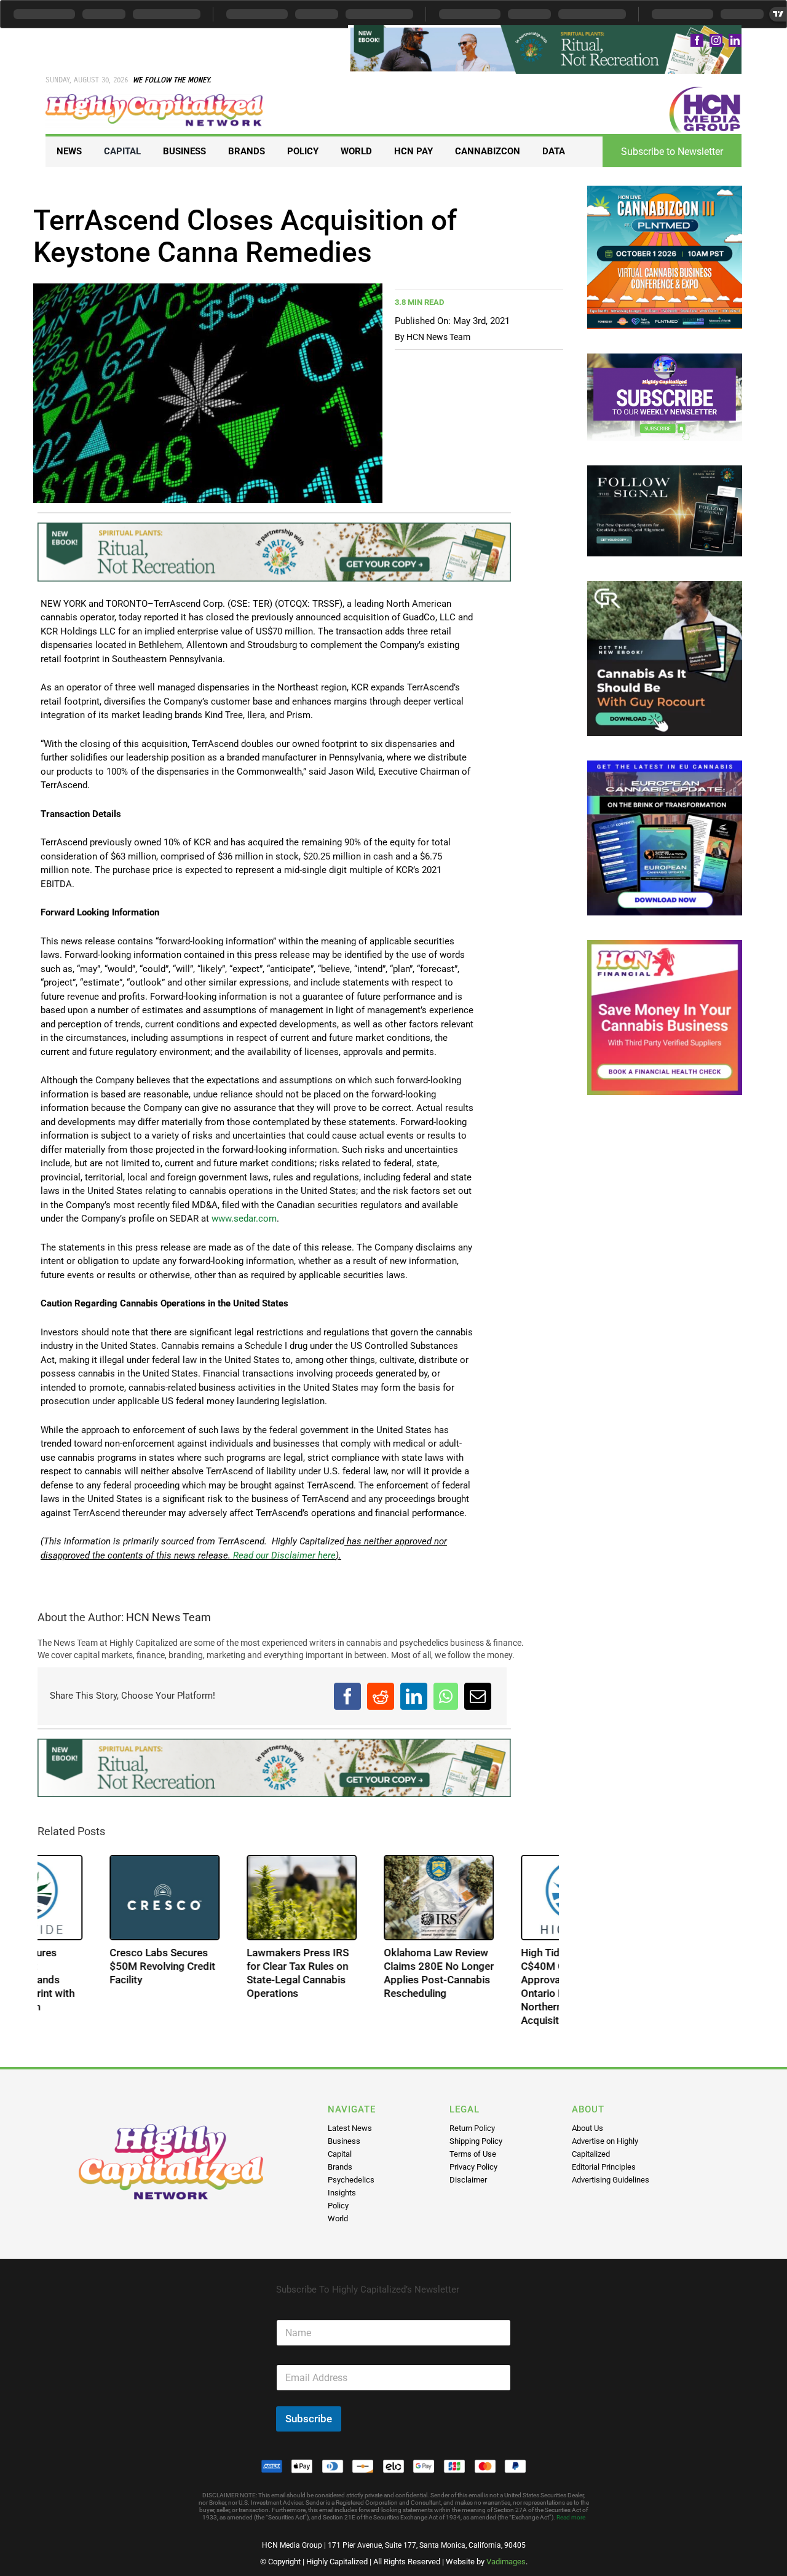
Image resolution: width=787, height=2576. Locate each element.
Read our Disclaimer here (283, 1555)
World (338, 2218)
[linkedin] (735, 40)
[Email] (478, 1696)
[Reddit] (381, 1696)
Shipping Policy (476, 2141)
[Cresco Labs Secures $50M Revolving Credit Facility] (230, 1897)
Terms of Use (473, 2154)
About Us (587, 2128)
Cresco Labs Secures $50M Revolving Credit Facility (227, 1966)
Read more (571, 2517)
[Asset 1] (155, 98)
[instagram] (716, 40)
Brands (340, 2167)
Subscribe (309, 2419)
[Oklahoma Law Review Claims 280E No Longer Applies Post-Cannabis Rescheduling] (504, 1897)
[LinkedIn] (414, 1696)
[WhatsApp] (446, 1696)
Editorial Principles (604, 2167)
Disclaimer (468, 2180)
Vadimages (506, 2562)
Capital (340, 2154)
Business (344, 2141)
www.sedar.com (244, 1219)
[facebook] (697, 40)
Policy (338, 2206)
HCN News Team (438, 337)
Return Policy (472, 2128)
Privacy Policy (473, 2167)
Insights (342, 2193)
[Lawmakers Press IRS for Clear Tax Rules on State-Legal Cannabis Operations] (367, 1897)
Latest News (350, 2128)
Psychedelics (351, 2180)
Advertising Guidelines (611, 2180)
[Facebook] (347, 1696)
